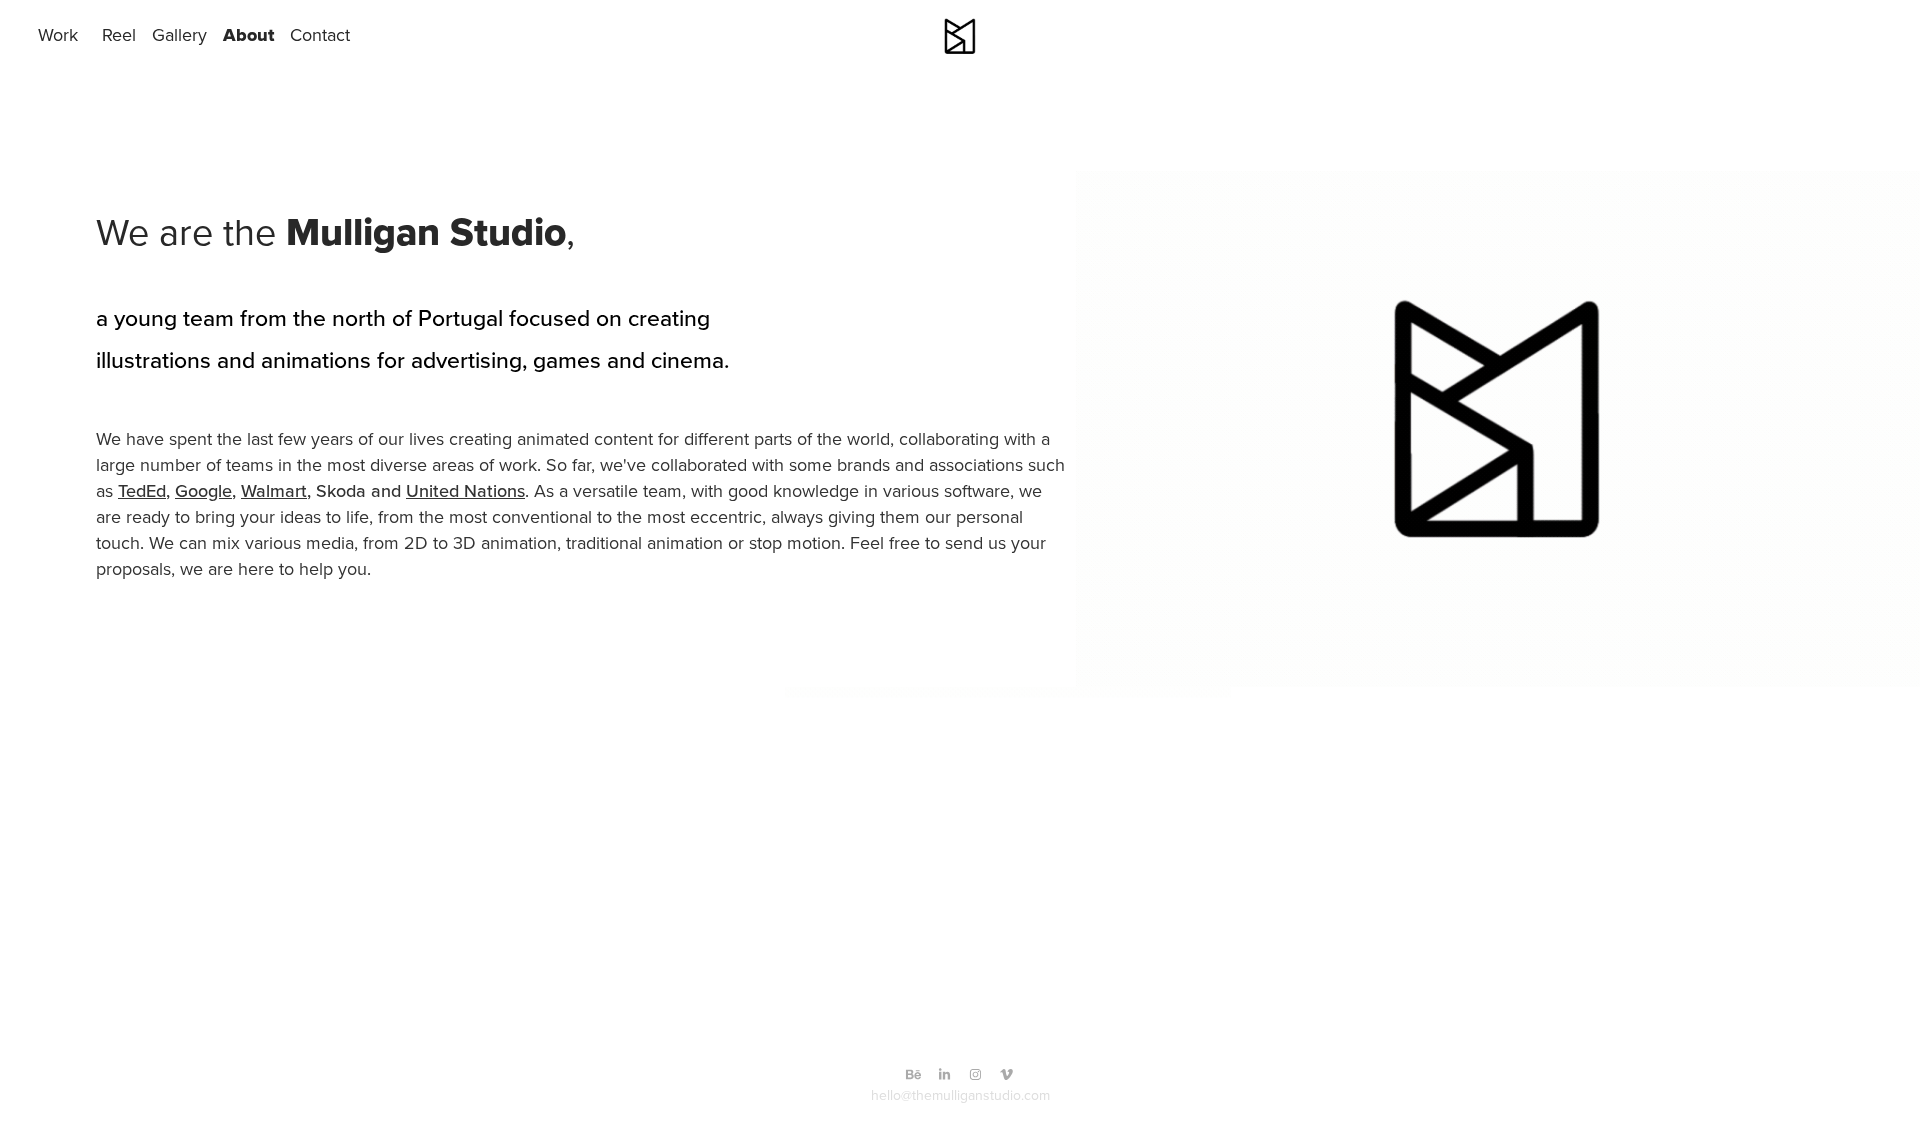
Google (203, 490)
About (248, 35)
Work (58, 34)
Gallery (179, 34)
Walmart (274, 490)
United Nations (465, 490)
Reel (119, 34)
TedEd (142, 490)
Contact (320, 34)
